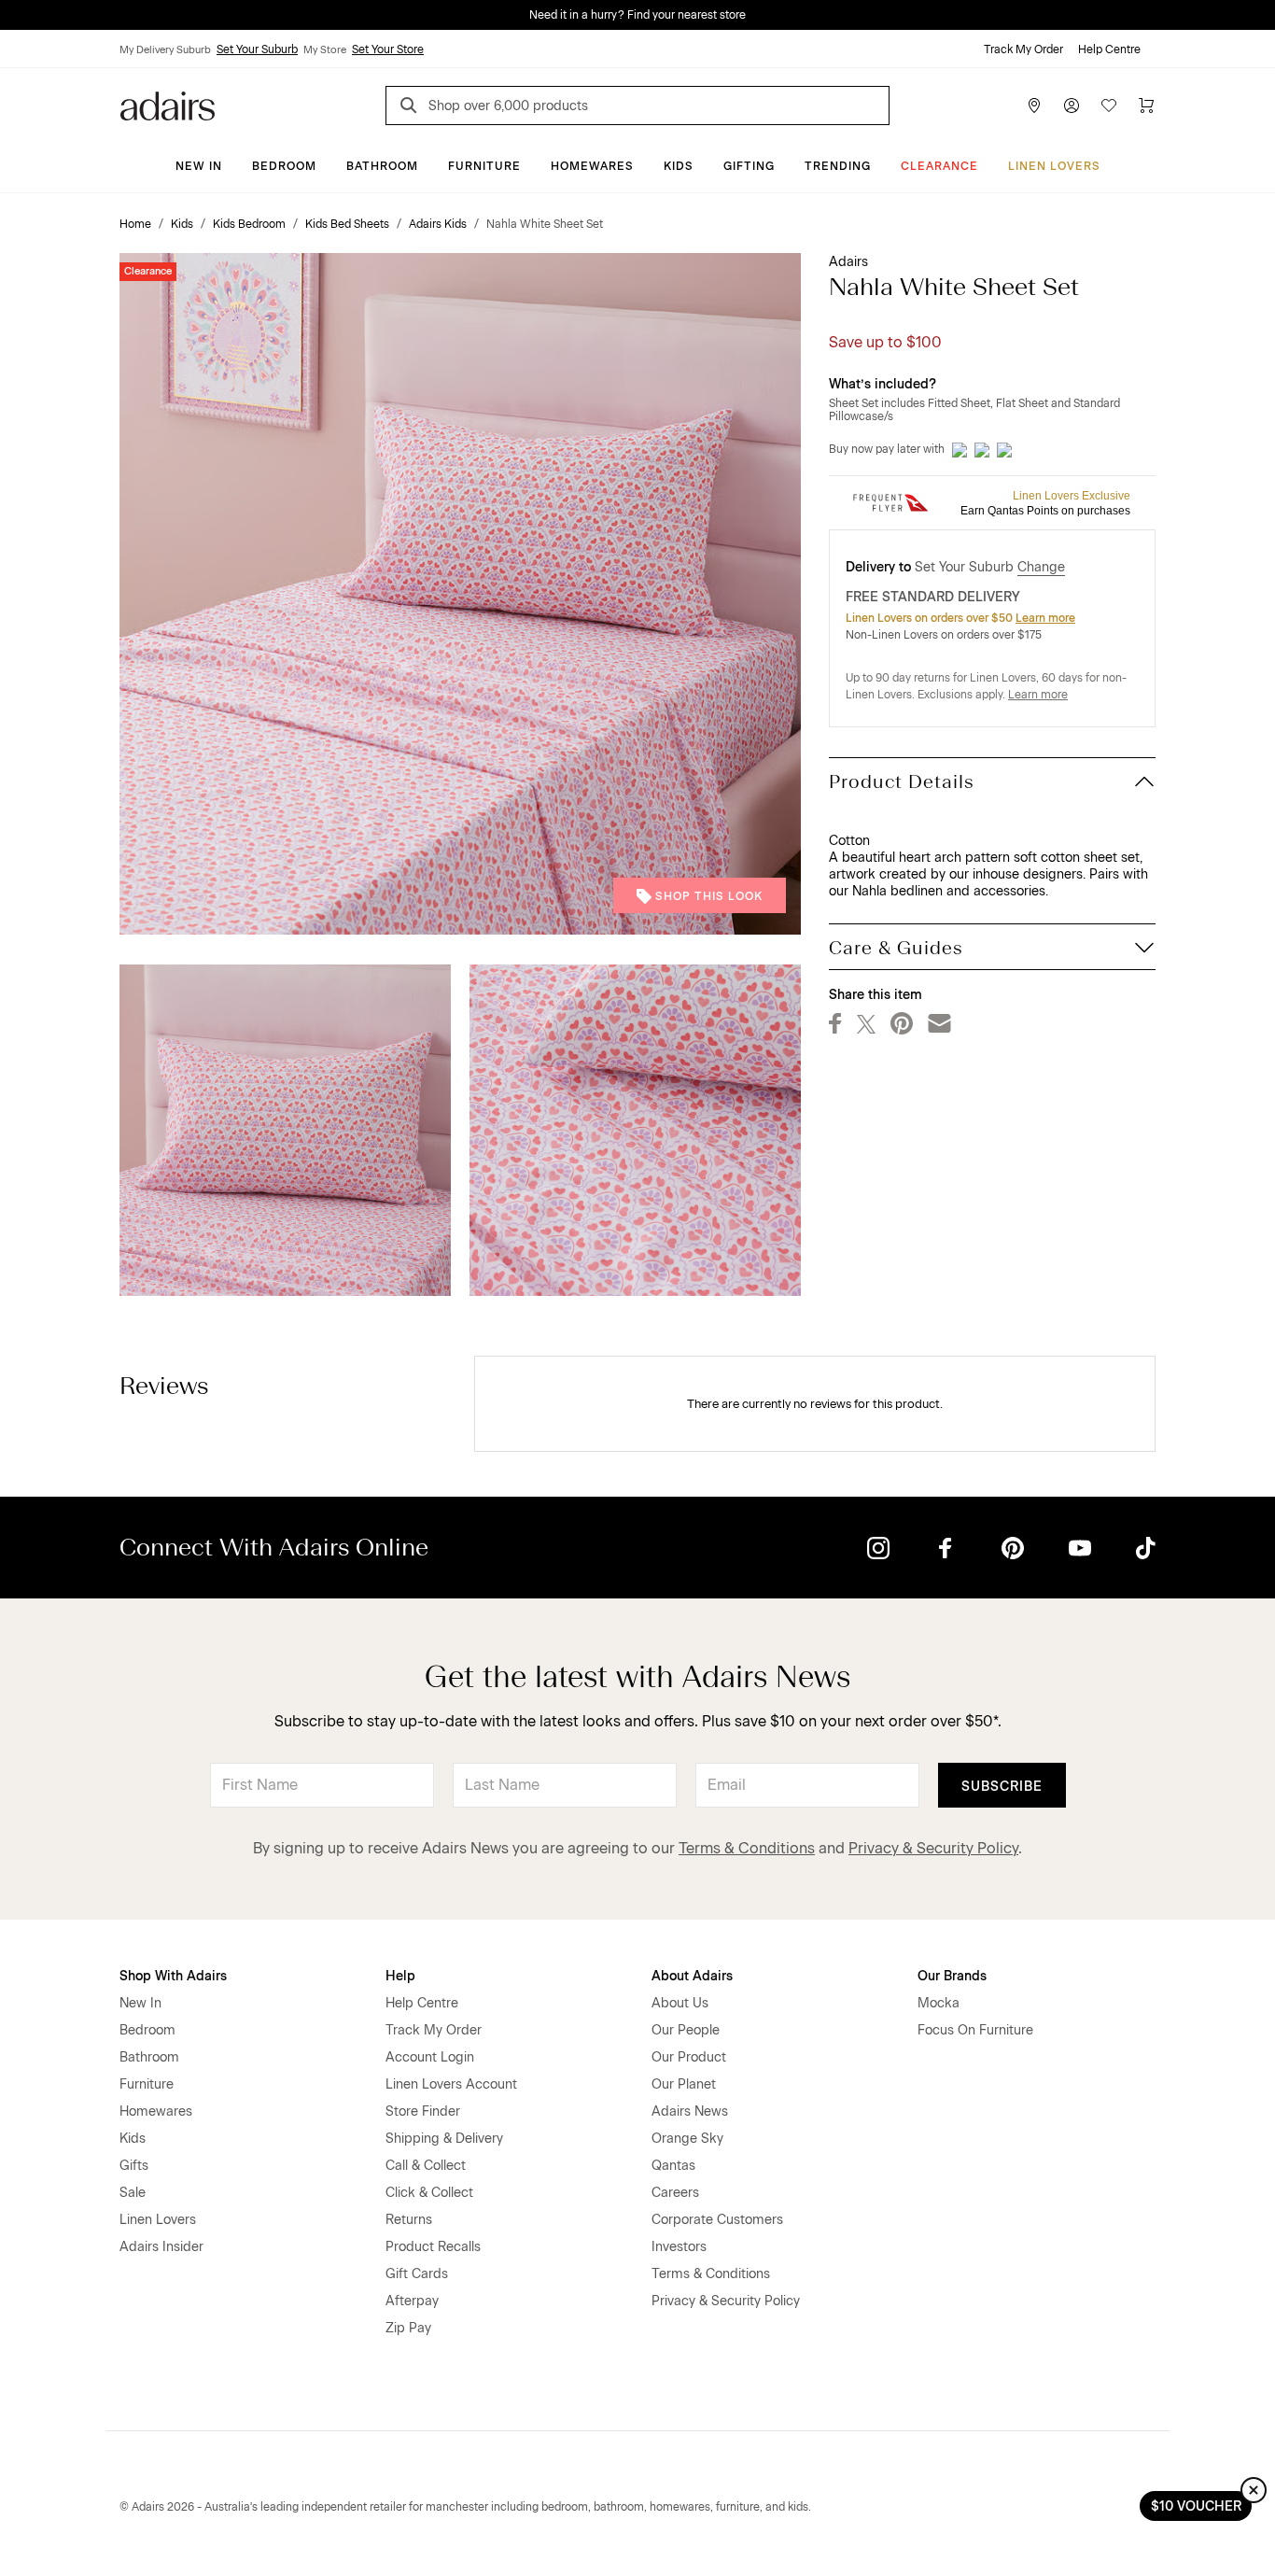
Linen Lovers (1054, 166)
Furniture (484, 166)
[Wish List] (1109, 106)
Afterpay (412, 2301)
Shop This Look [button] (709, 896)
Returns (409, 2220)
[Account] (1072, 106)
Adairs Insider (161, 2247)
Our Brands (952, 1976)
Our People (686, 2030)
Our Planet (684, 2084)
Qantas (673, 2166)
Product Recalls (433, 2247)
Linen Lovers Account (451, 2084)
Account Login (430, 2057)
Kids (679, 166)
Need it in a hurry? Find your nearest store (15, 15)
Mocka (939, 2003)
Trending (838, 166)
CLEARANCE (939, 166)
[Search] (412, 108)
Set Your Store (388, 49)
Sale (133, 2193)
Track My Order (1023, 49)
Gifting (749, 166)
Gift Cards (417, 2274)
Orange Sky (687, 2139)
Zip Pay (408, 2328)
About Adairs (692, 1976)
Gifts (134, 2166)
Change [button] (1041, 567)
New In (199, 166)
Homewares (592, 166)
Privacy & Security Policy (933, 1848)
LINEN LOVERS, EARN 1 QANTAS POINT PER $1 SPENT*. (651, 15)
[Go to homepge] (168, 104)
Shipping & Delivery (444, 2139)
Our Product (689, 2057)
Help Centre (1109, 49)
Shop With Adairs (173, 1976)
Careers (675, 2193)
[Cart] (1146, 106)
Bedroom (284, 166)
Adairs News (690, 2111)
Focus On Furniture (975, 2030)
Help (400, 1976)
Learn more (1045, 618)
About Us (680, 2003)
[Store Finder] (1034, 106)
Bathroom (382, 166)
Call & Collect (426, 2166)
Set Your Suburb (257, 49)
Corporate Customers (717, 2220)
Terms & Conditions (747, 1848)
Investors (679, 2247)
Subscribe (1002, 1787)
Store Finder (423, 2111)
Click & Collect (429, 2193)
